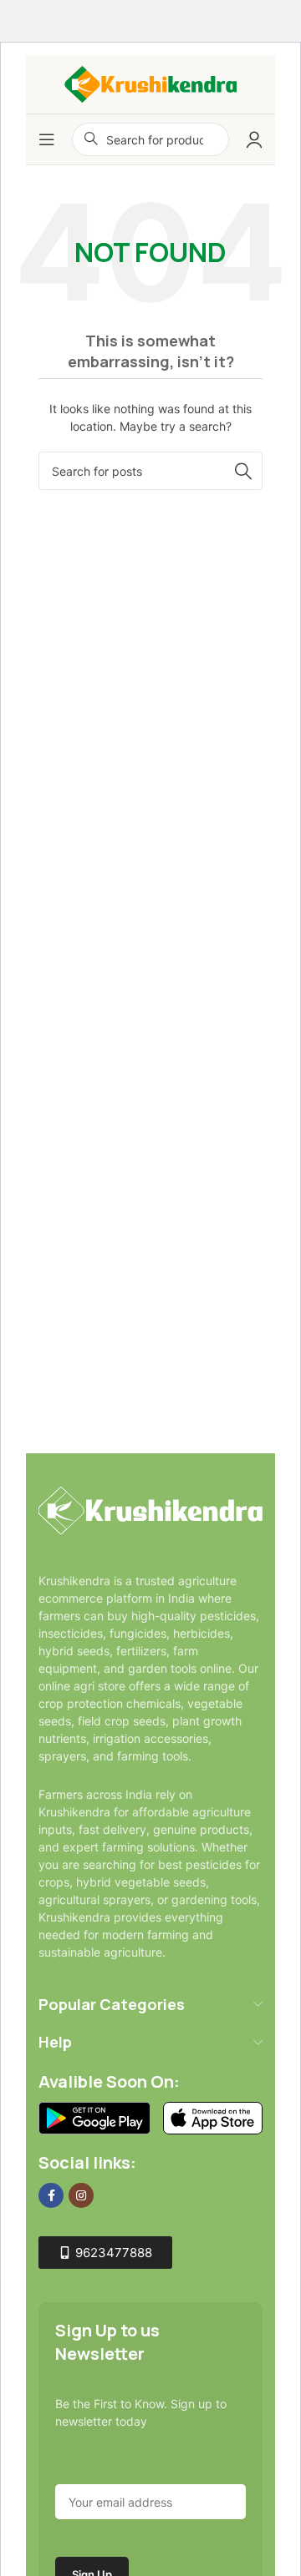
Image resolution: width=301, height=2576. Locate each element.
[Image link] (150, 1510)
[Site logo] (150, 83)
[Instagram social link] (81, 2195)
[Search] (243, 471)
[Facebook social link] (51, 2195)
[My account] (254, 139)
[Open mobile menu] (47, 139)
